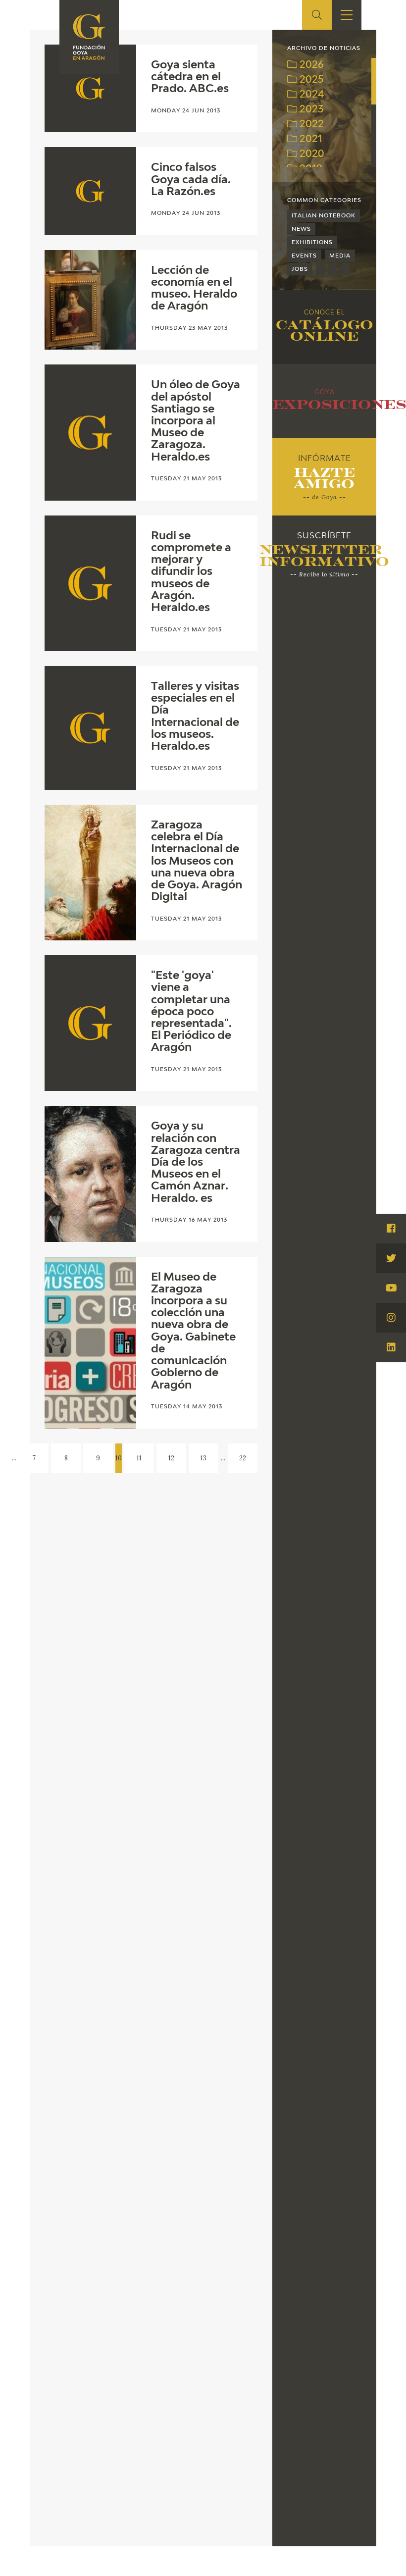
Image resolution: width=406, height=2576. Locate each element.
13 (203, 1458)
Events (304, 256)
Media (340, 256)
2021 (310, 139)
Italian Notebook (324, 216)
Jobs (300, 269)
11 (139, 1458)
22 (243, 1458)
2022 (310, 125)
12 (171, 1458)
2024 (311, 95)
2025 (310, 80)
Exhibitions (312, 242)
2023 (310, 110)
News (301, 229)
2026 (310, 65)
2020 (311, 154)
